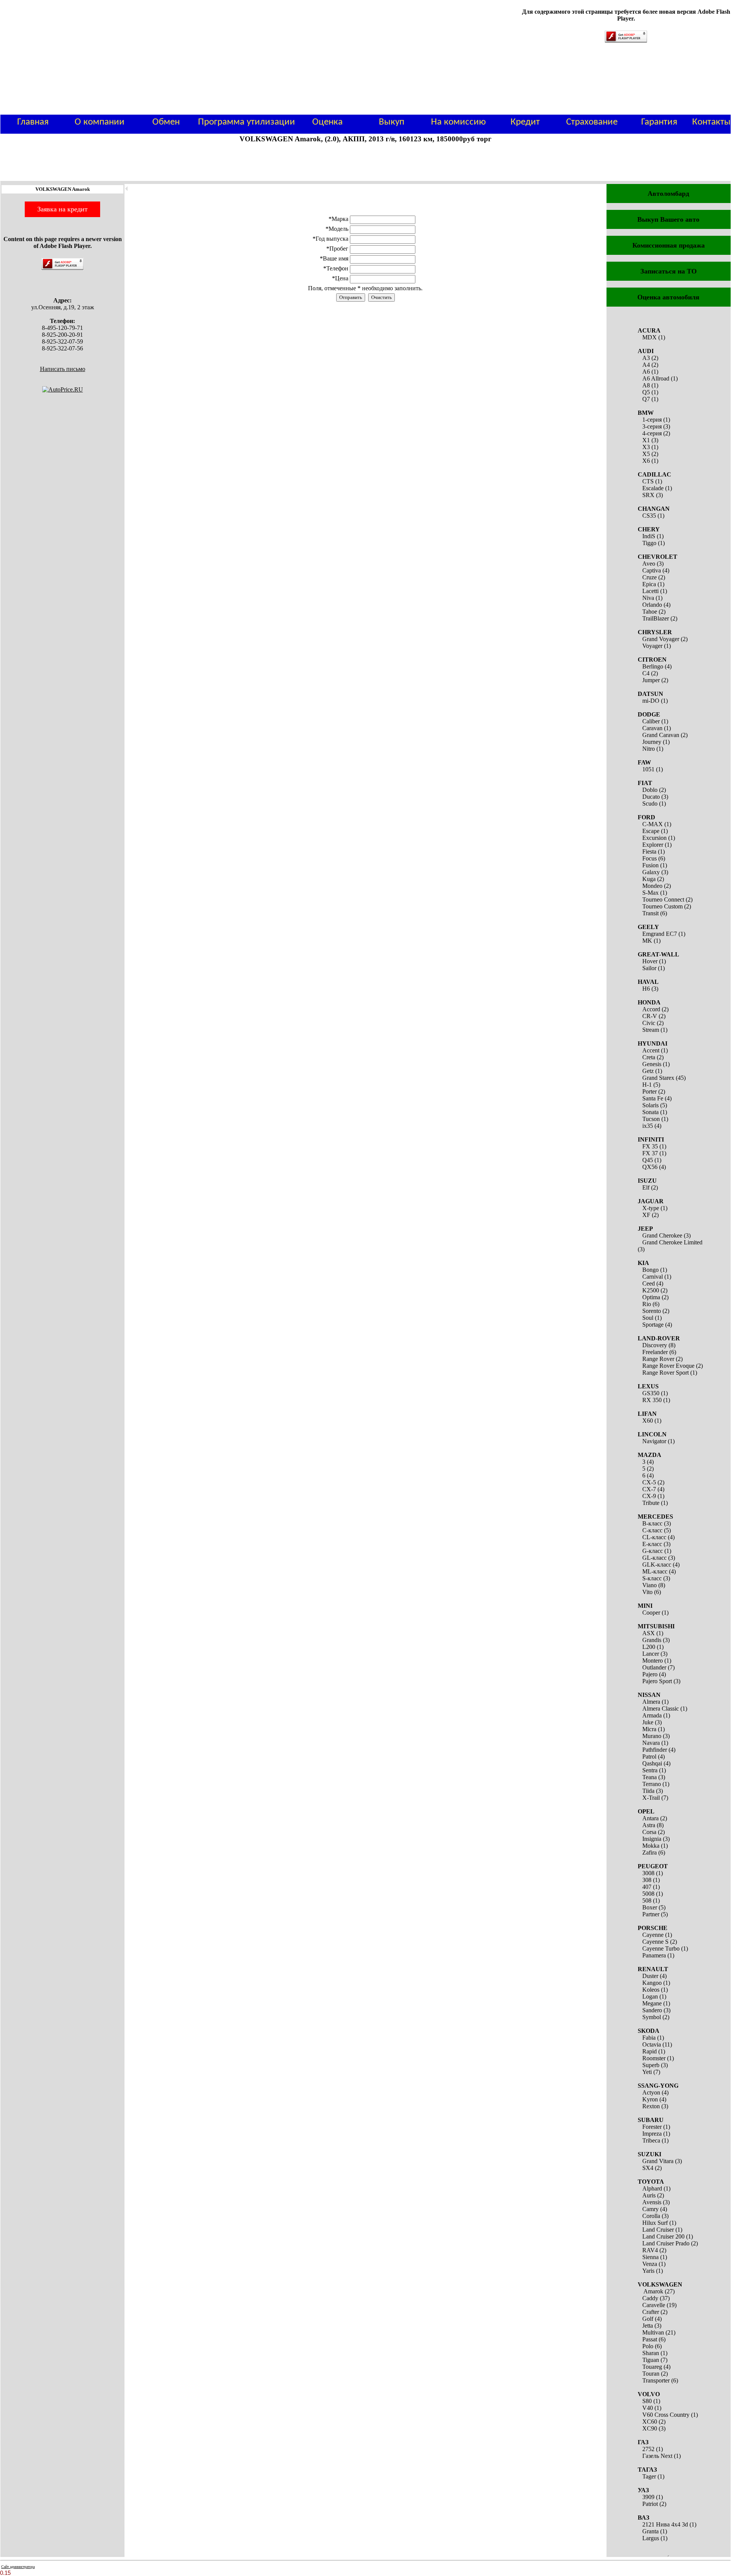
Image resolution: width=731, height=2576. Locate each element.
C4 (646, 673)
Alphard (652, 2188)
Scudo (650, 804)
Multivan (653, 2332)
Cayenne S (655, 1942)
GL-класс (654, 1558)
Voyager (652, 646)
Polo (648, 2346)
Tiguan (651, 2360)
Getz (648, 1071)
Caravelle (654, 2305)
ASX (649, 1633)
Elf (646, 1187)
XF (646, 1215)
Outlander (654, 1667)
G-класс (653, 1551)
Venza (650, 2264)
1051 (648, 769)
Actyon (651, 2092)
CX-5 (649, 1482)
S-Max (650, 893)
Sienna (650, 2257)
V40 (648, 2408)
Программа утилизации (247, 122)
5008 (648, 1894)
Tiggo (649, 543)
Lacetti (650, 591)
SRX (648, 495)
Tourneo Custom (662, 906)
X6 (646, 461)
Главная (33, 122)
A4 (646, 365)
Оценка (327, 122)
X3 (646, 447)
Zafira (650, 1852)
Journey (652, 742)
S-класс (652, 1578)
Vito (647, 1592)
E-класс (652, 1544)
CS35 (649, 516)
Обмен (166, 122)
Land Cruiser (658, 2230)
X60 (648, 1421)
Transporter (656, 2380)
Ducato (651, 797)
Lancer (651, 1654)
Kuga (649, 879)
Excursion (654, 838)
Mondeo (652, 886)
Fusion (650, 865)
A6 (646, 372)
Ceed (649, 1283)
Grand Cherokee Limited (672, 1242)
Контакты (711, 122)
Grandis (652, 1640)
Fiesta (649, 851)
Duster (650, 1976)
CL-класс (654, 1537)
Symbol (652, 2017)
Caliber (651, 721)
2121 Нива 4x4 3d (665, 2524)
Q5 (646, 392)
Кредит (525, 122)
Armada (652, 1715)
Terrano (652, 1784)
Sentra (650, 1770)
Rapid (650, 2051)
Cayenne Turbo (661, 1948)
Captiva (652, 570)
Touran (651, 2374)
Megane (652, 2003)
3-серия (652, 426)
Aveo (649, 564)
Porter (650, 1091)
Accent (651, 1050)
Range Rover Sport (666, 1373)
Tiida (648, 1791)
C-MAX (653, 824)
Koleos (651, 1990)
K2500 (651, 1290)
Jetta (648, 2326)
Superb (651, 2065)
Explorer (653, 845)
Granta (650, 2531)
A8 (646, 385)
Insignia (652, 1839)
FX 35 (650, 1146)
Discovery (655, 1345)
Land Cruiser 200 (663, 2236)
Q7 (646, 399)
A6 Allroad (656, 378)
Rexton (651, 2106)
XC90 (650, 2428)
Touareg (652, 2367)
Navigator (654, 1441)
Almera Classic (661, 1709)
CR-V (650, 1016)
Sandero (652, 2010)
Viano (650, 1585)
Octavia (652, 2044)
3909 (648, 2497)
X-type (651, 1208)
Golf (648, 2319)
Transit (650, 913)
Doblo (650, 790)
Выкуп (392, 122)
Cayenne (653, 1935)
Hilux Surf (655, 2223)
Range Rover (658, 1359)
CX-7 (649, 1489)
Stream (651, 1030)
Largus (651, 2538)
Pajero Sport (657, 1681)
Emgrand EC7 (660, 934)
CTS (648, 481)
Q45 (648, 1160)
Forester (652, 2127)
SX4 (648, 2168)
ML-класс (655, 1571)
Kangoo (652, 1983)
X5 (646, 454)
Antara (650, 1818)
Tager (649, 2476)
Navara (651, 1743)
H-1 (647, 1085)
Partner (651, 1914)
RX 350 (652, 1400)
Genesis (652, 1064)
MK (647, 941)
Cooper (651, 1613)
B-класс (652, 1523)
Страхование (592, 122)
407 (647, 1887)
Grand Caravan (661, 735)
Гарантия (659, 122)
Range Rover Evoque (668, 1366)
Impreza (652, 2134)
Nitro (649, 749)
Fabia (649, 2038)
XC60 (650, 2422)
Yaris (648, 2271)
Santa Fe (653, 1098)
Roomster (654, 2058)
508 (647, 1900)
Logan (650, 1996)
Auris (649, 2195)
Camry (650, 2209)
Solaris (650, 1105)
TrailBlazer (656, 618)
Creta (649, 1057)
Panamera (654, 1955)
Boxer (650, 1907)
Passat (650, 2339)
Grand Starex (658, 1078)
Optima (651, 1297)
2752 (648, 2449)
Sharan (651, 2353)
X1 (646, 440)
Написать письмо (63, 369)
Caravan (652, 728)
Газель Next (657, 2456)
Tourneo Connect (663, 899)
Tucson (651, 1119)
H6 (646, 989)
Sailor (649, 968)
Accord (651, 1009)
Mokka (651, 1846)
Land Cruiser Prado (666, 2243)
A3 (646, 358)
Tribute (651, 1503)
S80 (647, 2401)
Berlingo (653, 666)
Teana (650, 1777)
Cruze (650, 577)
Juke (648, 1722)
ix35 (648, 1126)
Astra (649, 1825)
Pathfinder (655, 1750)
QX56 (650, 1167)
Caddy (650, 2298)
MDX (650, 337)
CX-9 (649, 1496)
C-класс (652, 1530)
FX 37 (650, 1153)
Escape (651, 831)
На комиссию (458, 122)
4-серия (652, 433)
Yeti (647, 2072)
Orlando (652, 605)
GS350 (651, 1393)
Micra (649, 1729)
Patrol (649, 1757)
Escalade (653, 488)
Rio (647, 1304)
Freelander (655, 1352)
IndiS (649, 536)
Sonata (650, 1112)
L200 (649, 1647)
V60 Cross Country (666, 2415)
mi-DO (651, 701)
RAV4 (650, 2250)
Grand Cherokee (662, 1235)
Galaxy (651, 872)
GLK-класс (657, 1565)
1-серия (652, 420)
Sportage (653, 1325)
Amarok (653, 2291)
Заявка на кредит (62, 209)
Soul (648, 1318)
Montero (653, 1661)
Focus (650, 858)
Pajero (650, 1674)
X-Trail (651, 1798)
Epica (649, 584)
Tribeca (651, 2140)
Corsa (649, 1832)
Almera (651, 1702)
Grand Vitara (658, 2161)
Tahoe (650, 612)
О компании (100, 122)
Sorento (652, 1311)
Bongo (650, 1270)
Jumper (651, 680)
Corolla (651, 2216)
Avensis (652, 2202)
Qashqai (652, 1763)
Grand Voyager (661, 639)
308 (647, 1880)
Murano (652, 1736)
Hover (650, 961)
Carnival (653, 1277)
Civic (649, 1023)
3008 (648, 1873)
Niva (648, 598)
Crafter (651, 2312)
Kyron (650, 2099)
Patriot (650, 2504)
